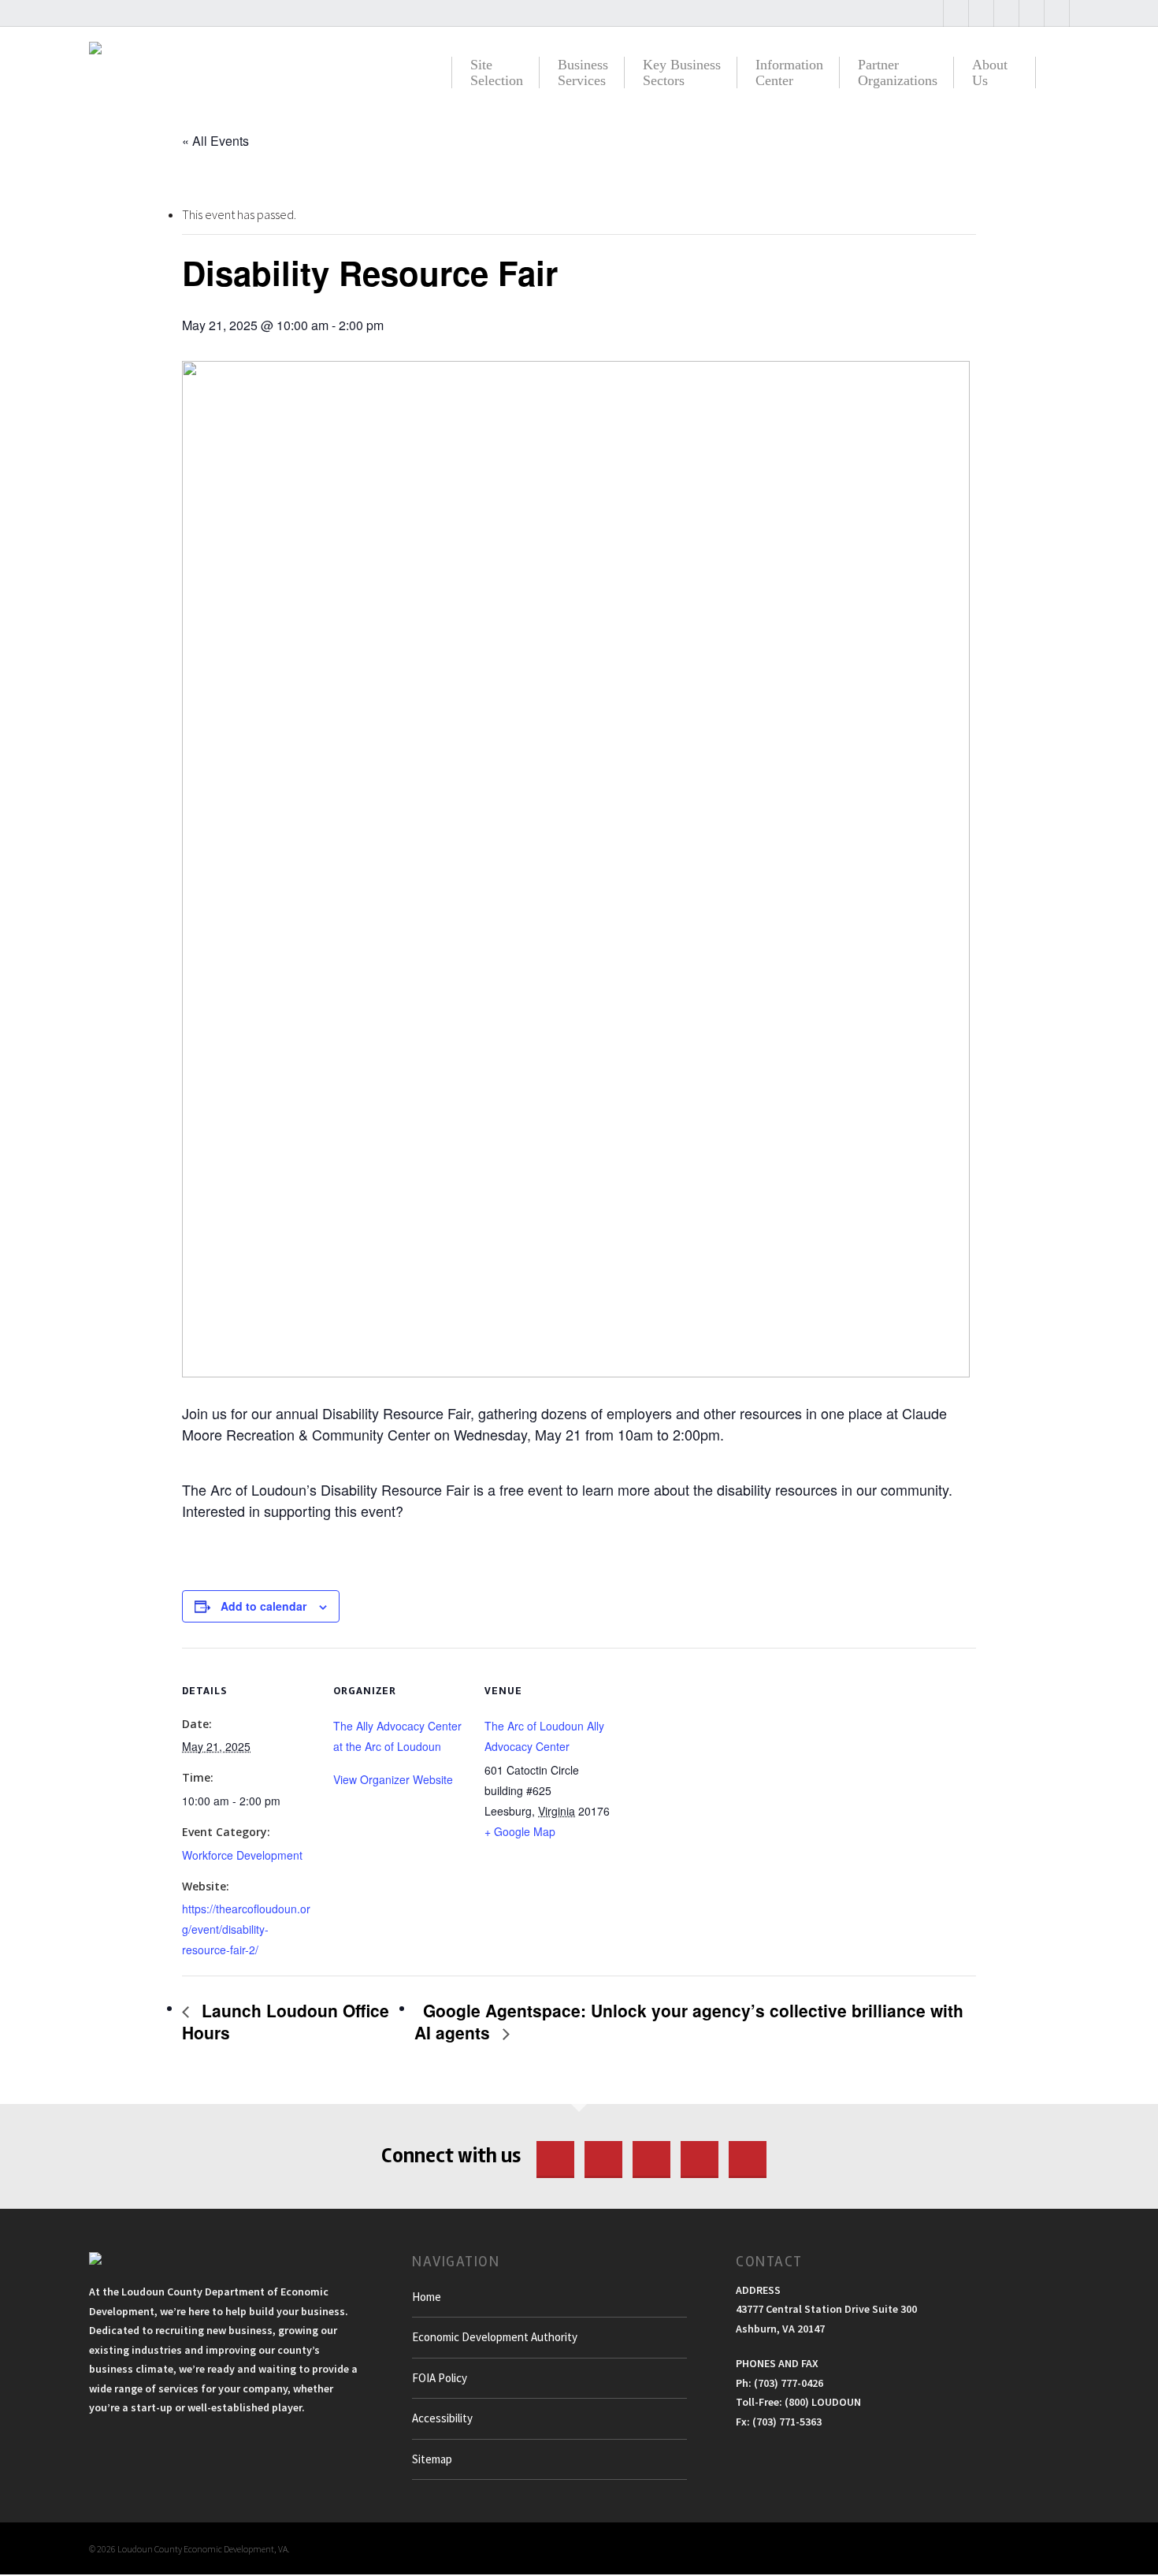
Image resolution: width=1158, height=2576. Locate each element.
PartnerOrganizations (898, 72)
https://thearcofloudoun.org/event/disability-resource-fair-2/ (246, 1929)
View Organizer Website (393, 1779)
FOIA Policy (440, 2378)
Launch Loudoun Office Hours (286, 2021)
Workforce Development (242, 1855)
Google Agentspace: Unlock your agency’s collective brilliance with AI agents (689, 2021)
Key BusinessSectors (682, 72)
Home (427, 2297)
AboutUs (990, 72)
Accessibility (442, 2418)
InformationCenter (789, 72)
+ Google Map (520, 1831)
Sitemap (432, 2459)
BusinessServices (583, 72)
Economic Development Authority (495, 2337)
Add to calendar (264, 1606)
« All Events (215, 141)
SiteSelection (497, 72)
